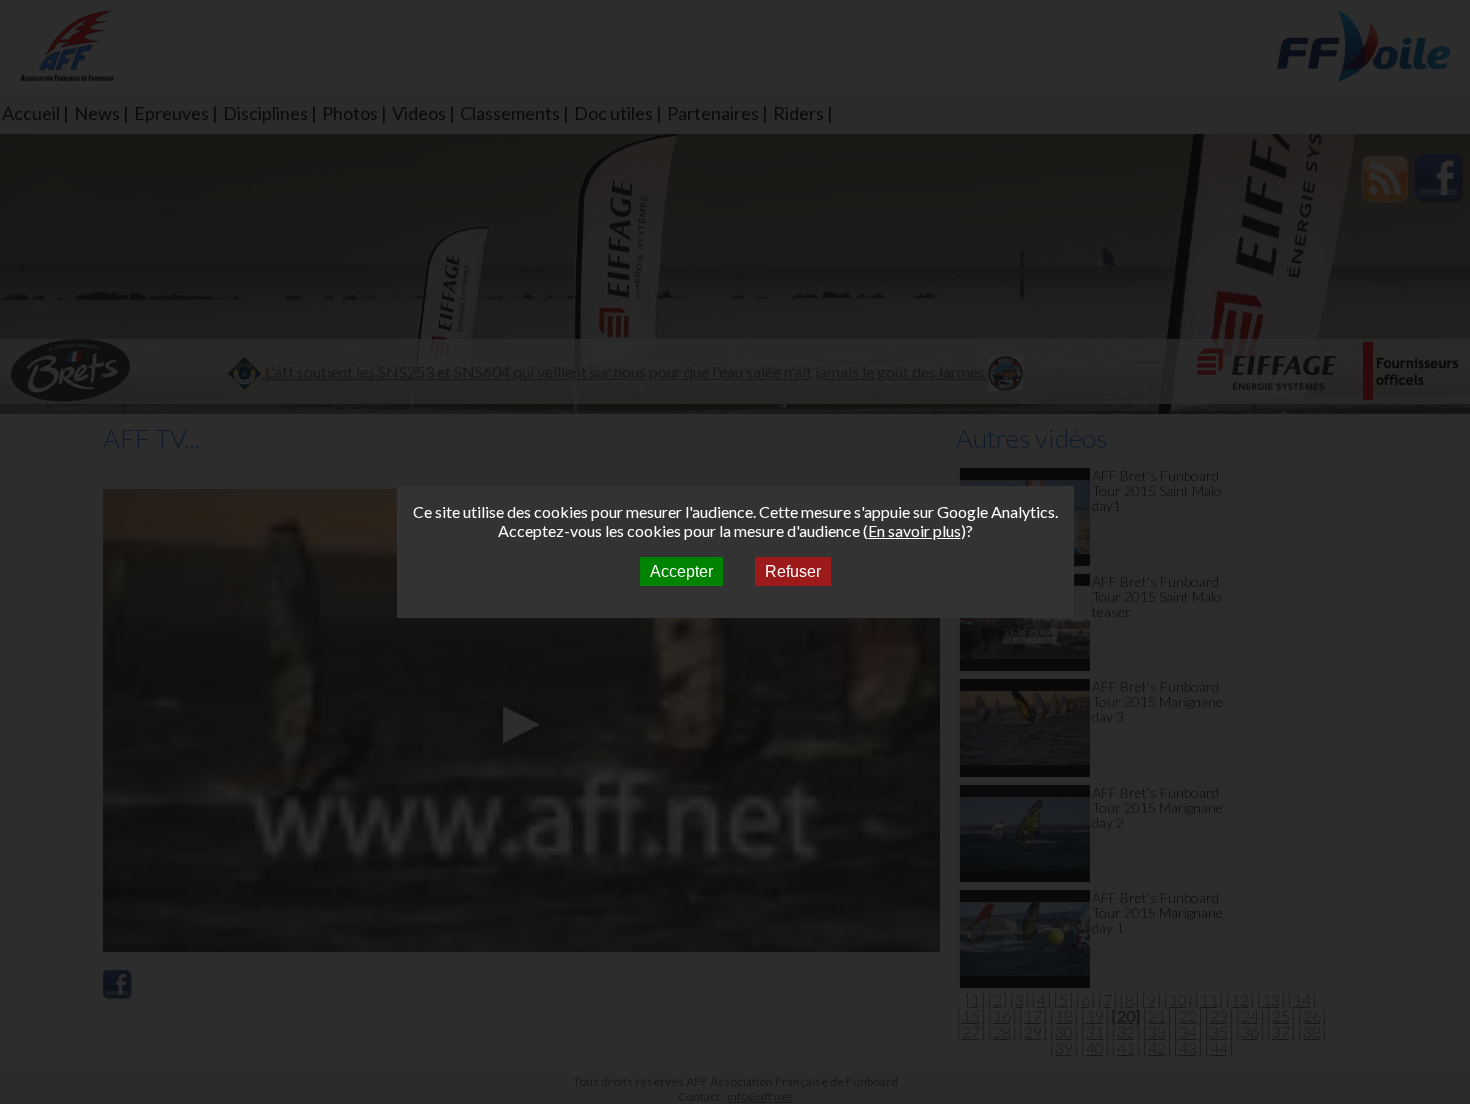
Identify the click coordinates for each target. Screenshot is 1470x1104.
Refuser (793, 571)
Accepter (681, 571)
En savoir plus (914, 530)
